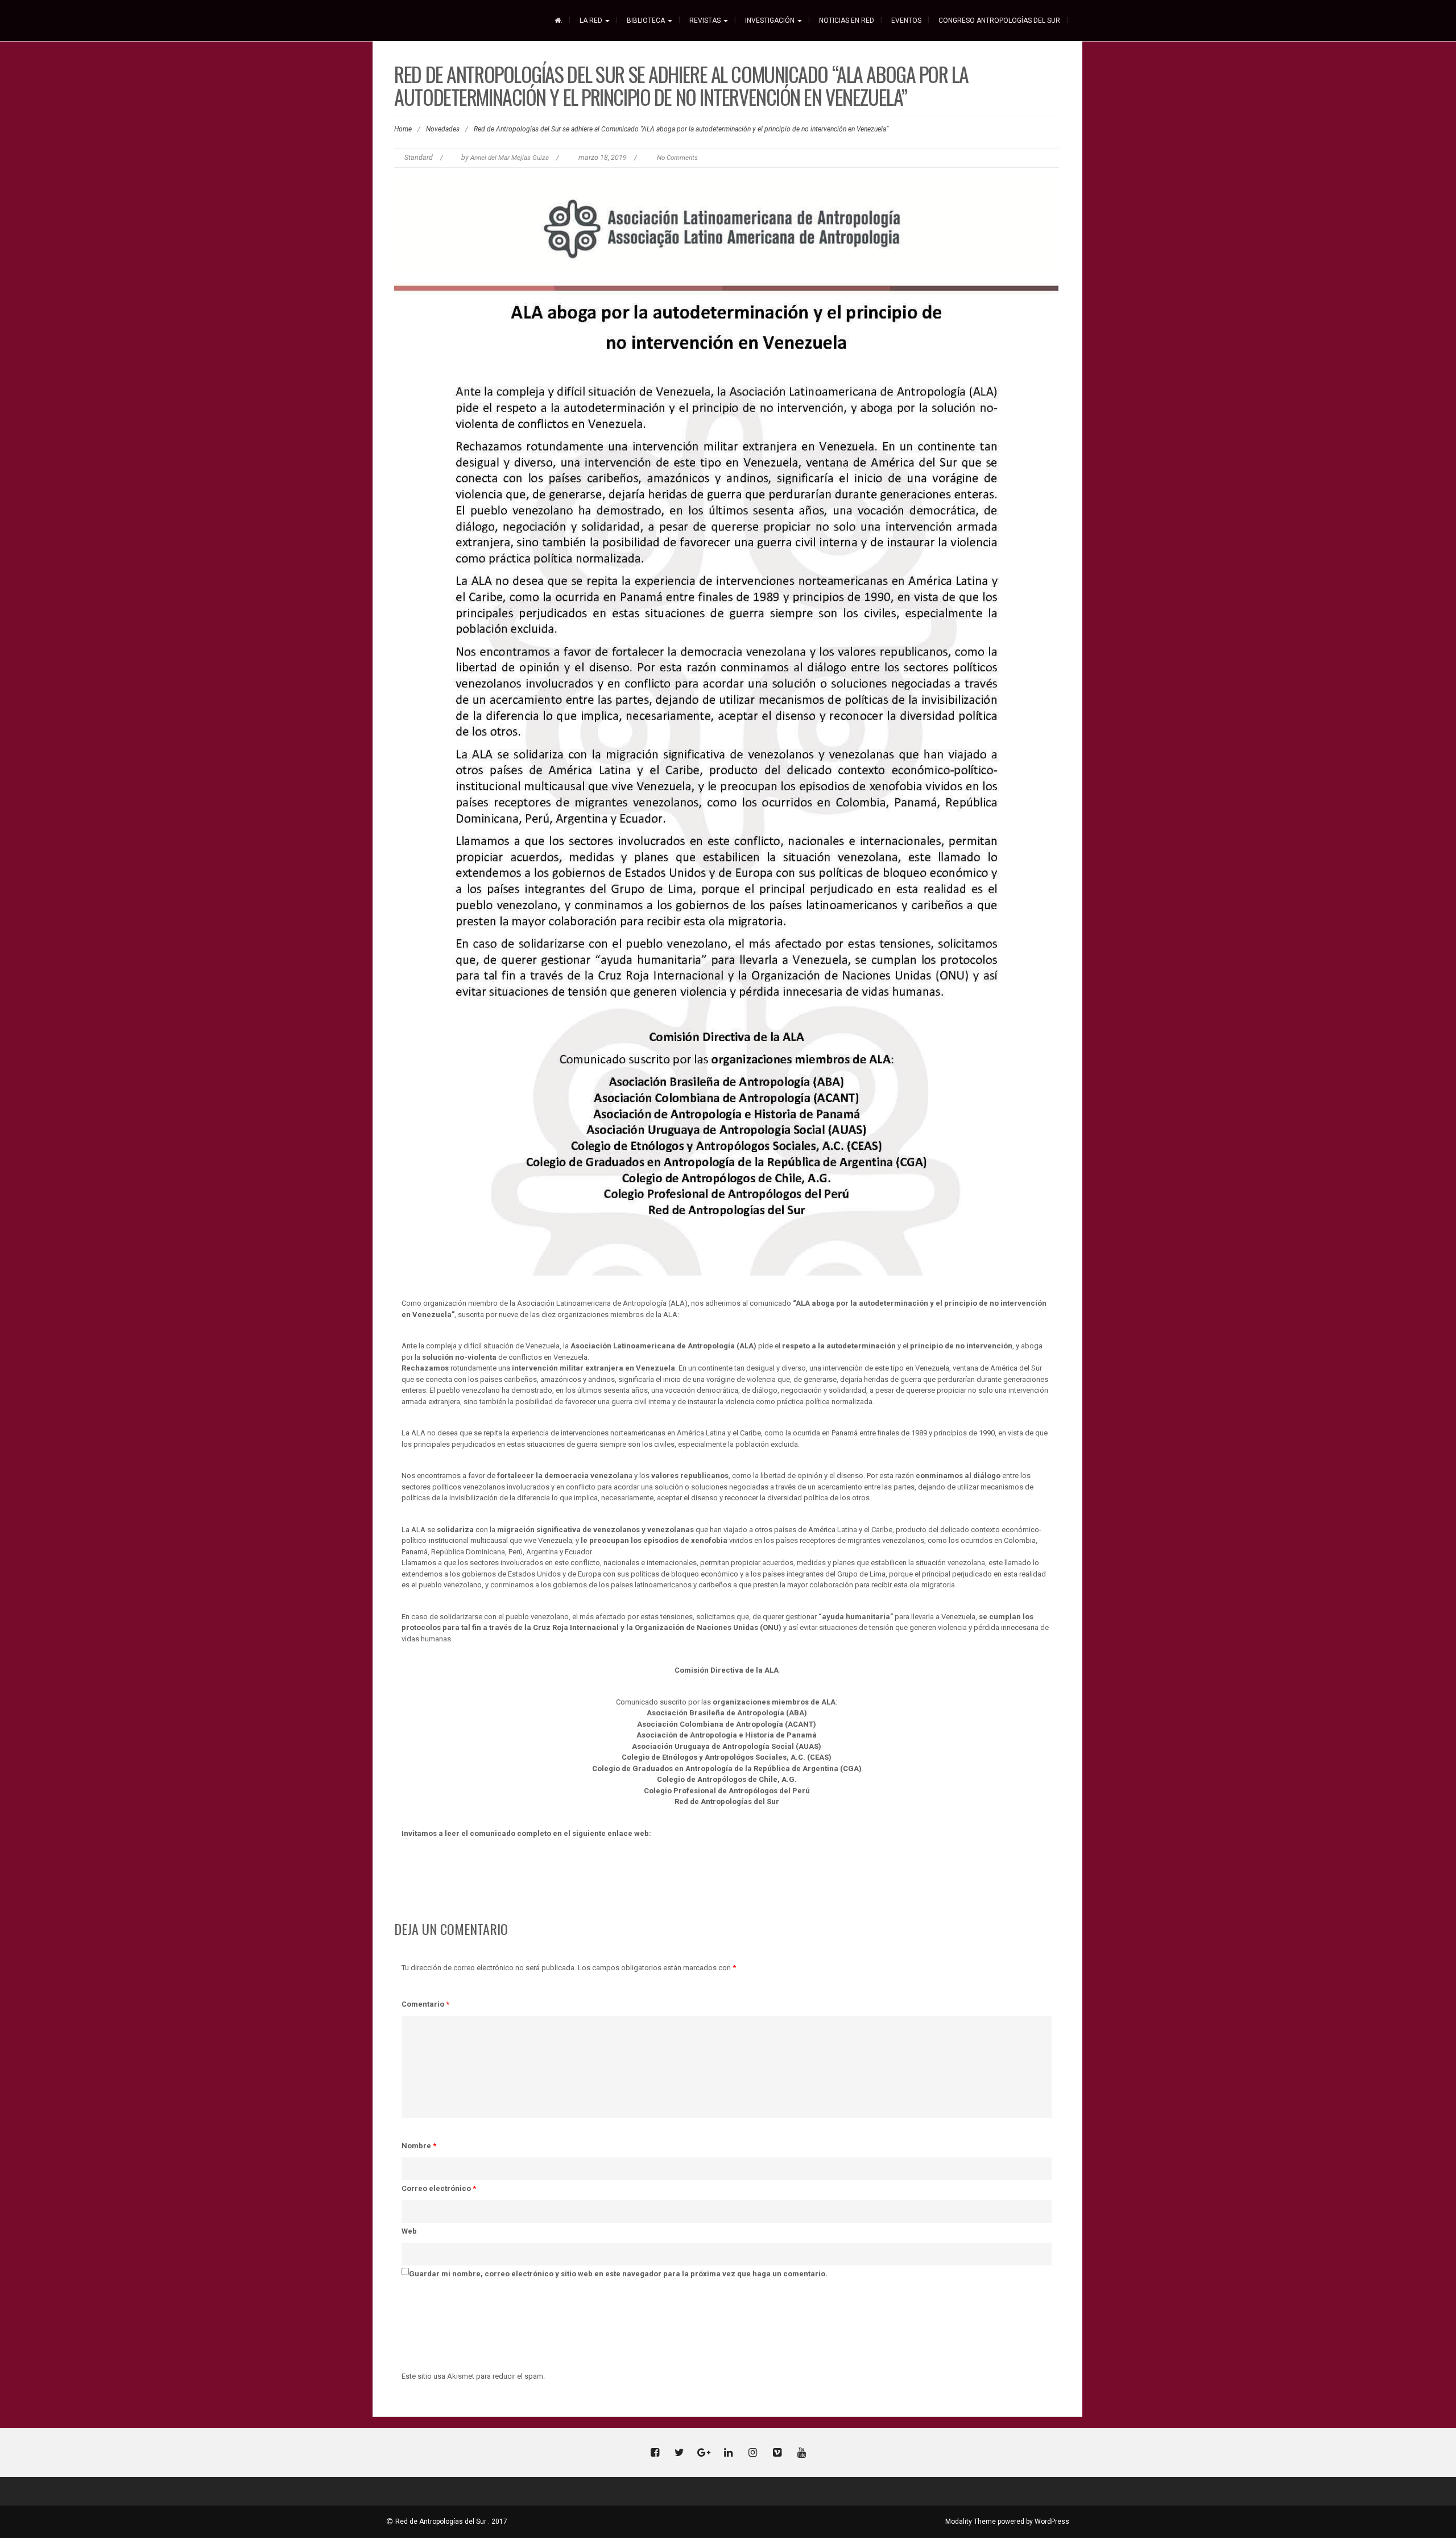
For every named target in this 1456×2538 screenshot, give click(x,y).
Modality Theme (971, 2522)
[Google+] (704, 2454)
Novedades (443, 129)
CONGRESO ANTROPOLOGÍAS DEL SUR (999, 20)
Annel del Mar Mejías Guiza (510, 158)
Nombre (419, 2146)
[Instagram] (752, 2454)
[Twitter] (679, 2454)
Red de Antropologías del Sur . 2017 (451, 2522)
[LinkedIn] (728, 2454)
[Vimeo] (777, 2454)
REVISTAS (706, 20)
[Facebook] (655, 2454)
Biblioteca (647, 20)
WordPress (1052, 2522)
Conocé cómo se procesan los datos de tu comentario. (645, 2376)
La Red (592, 20)
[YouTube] (801, 2454)
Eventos (906, 20)
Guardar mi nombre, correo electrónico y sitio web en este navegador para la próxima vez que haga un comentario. (618, 2274)
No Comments (677, 158)
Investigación (771, 20)
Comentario (425, 2004)
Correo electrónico (439, 2188)
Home (403, 129)
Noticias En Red (847, 20)
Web (409, 2231)
